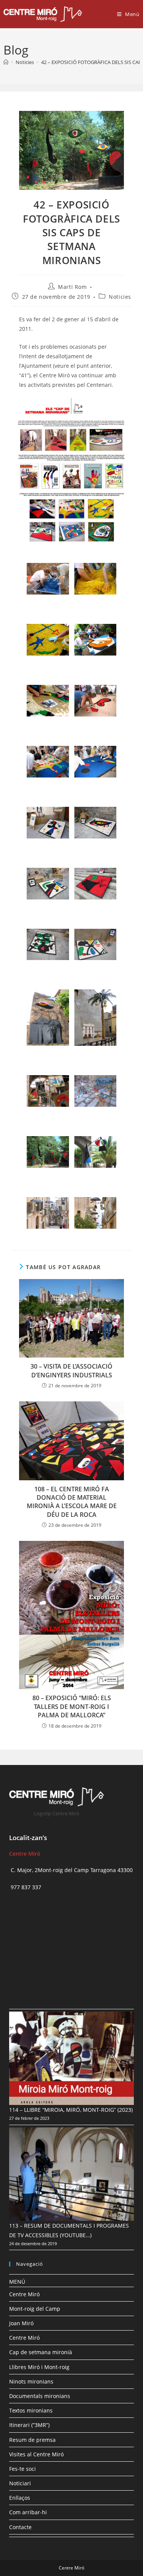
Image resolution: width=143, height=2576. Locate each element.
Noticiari (20, 2483)
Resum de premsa (32, 2440)
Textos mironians (31, 2410)
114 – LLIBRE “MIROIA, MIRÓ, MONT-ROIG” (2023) (71, 2110)
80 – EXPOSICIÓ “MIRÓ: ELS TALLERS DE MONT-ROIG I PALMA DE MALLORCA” (72, 1706)
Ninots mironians (31, 2381)
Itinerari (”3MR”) (29, 2425)
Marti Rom (72, 287)
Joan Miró (21, 2323)
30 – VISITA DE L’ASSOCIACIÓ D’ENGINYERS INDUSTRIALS (71, 1371)
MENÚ (17, 2282)
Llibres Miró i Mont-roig (39, 2367)
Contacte (20, 2527)
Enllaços (20, 2498)
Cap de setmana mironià (41, 2352)
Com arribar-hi (28, 2512)
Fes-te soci (22, 2469)
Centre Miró (24, 2294)
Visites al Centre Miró (36, 2454)
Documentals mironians (40, 2396)
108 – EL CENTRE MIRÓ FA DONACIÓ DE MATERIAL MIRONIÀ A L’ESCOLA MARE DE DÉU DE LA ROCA (72, 1502)
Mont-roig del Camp (35, 2309)
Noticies (120, 297)
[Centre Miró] (6, 62)
